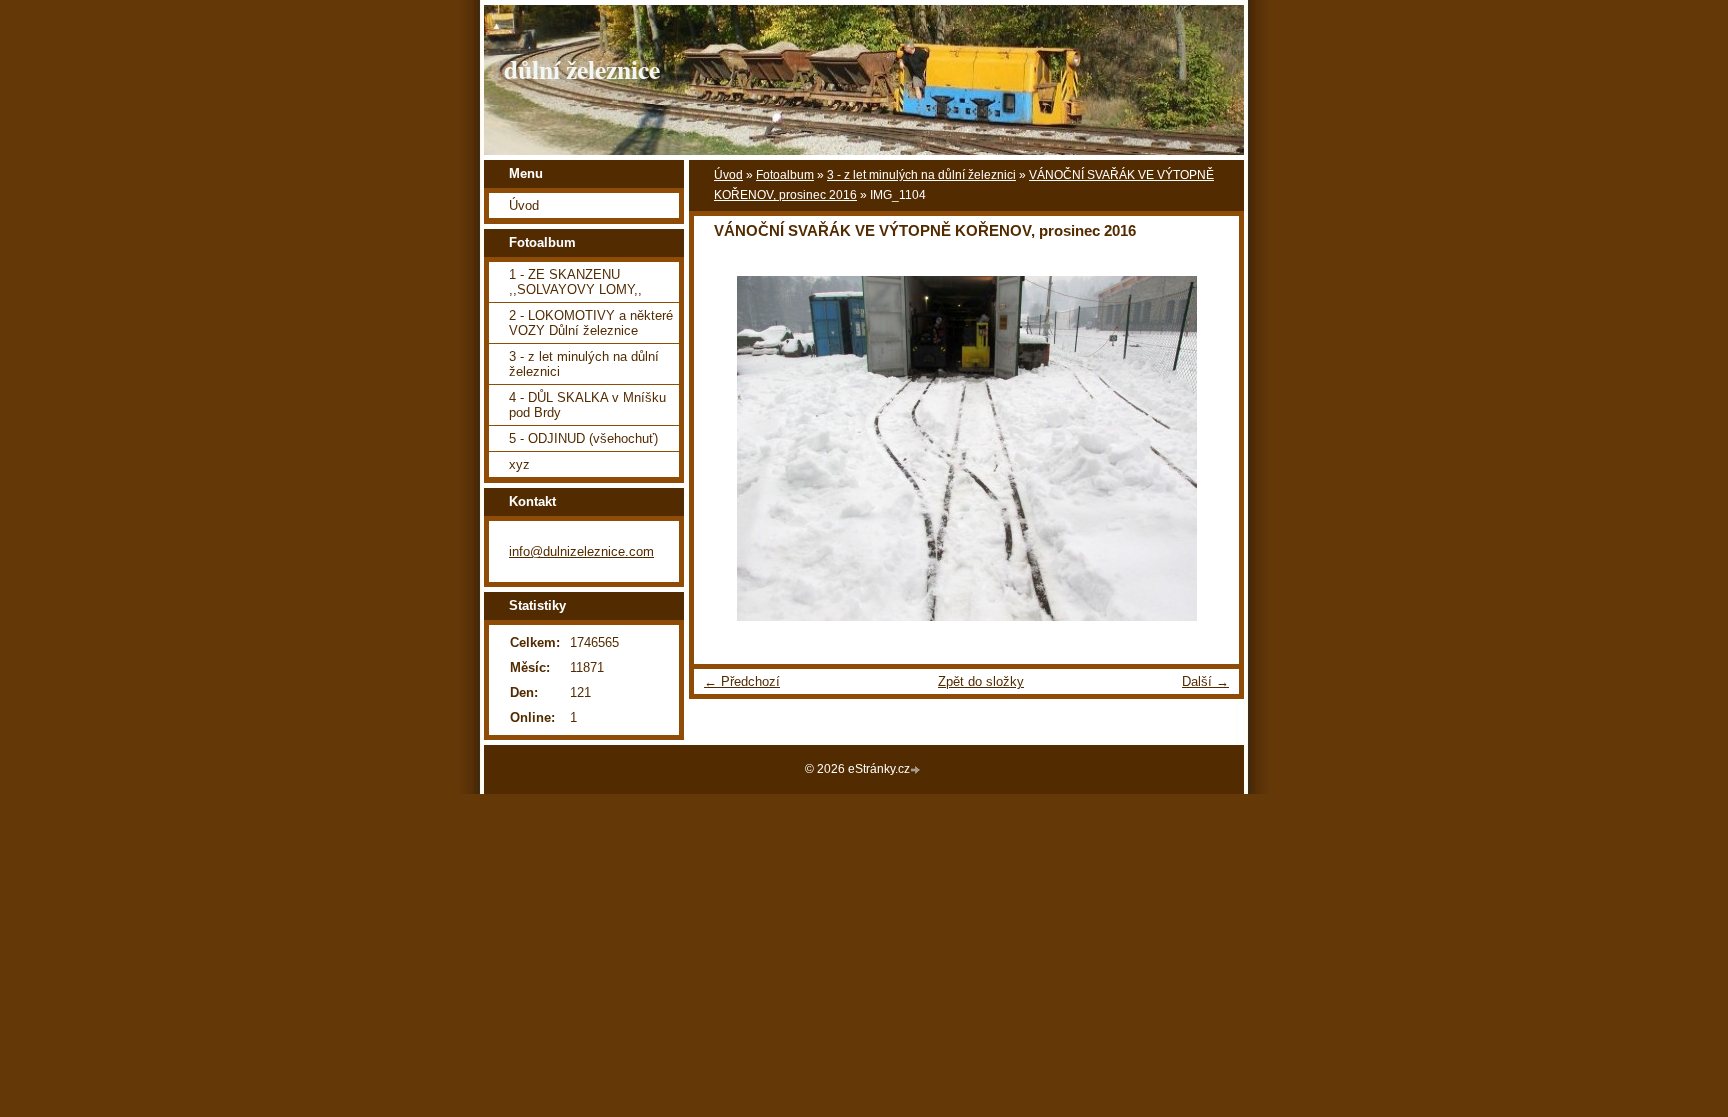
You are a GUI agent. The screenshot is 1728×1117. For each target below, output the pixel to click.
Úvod (728, 175)
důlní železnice (582, 69)
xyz (519, 464)
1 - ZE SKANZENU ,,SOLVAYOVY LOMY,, (575, 282)
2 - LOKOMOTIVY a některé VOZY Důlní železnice (591, 323)
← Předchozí (742, 681)
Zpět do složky (981, 681)
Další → (1205, 681)
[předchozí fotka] (726, 448)
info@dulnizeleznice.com (581, 551)
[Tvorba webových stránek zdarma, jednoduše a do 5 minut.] (917, 770)
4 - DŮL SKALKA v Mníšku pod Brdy (587, 405)
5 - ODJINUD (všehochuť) (583, 438)
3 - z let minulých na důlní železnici (921, 175)
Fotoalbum (785, 175)
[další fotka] (1206, 448)
